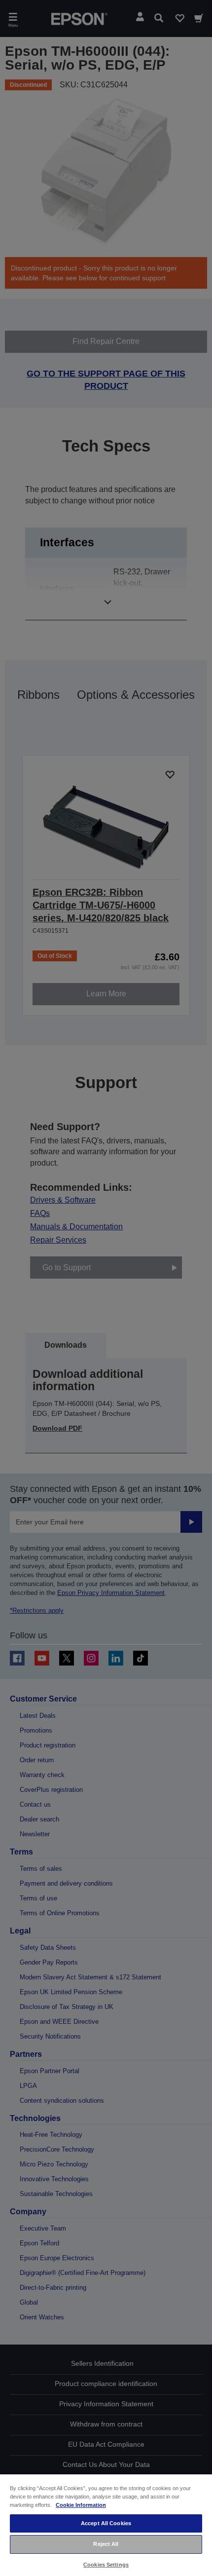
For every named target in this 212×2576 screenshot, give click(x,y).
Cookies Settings (106, 2565)
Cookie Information (81, 2505)
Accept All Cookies (106, 2523)
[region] (106, 2525)
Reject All (106, 2544)
